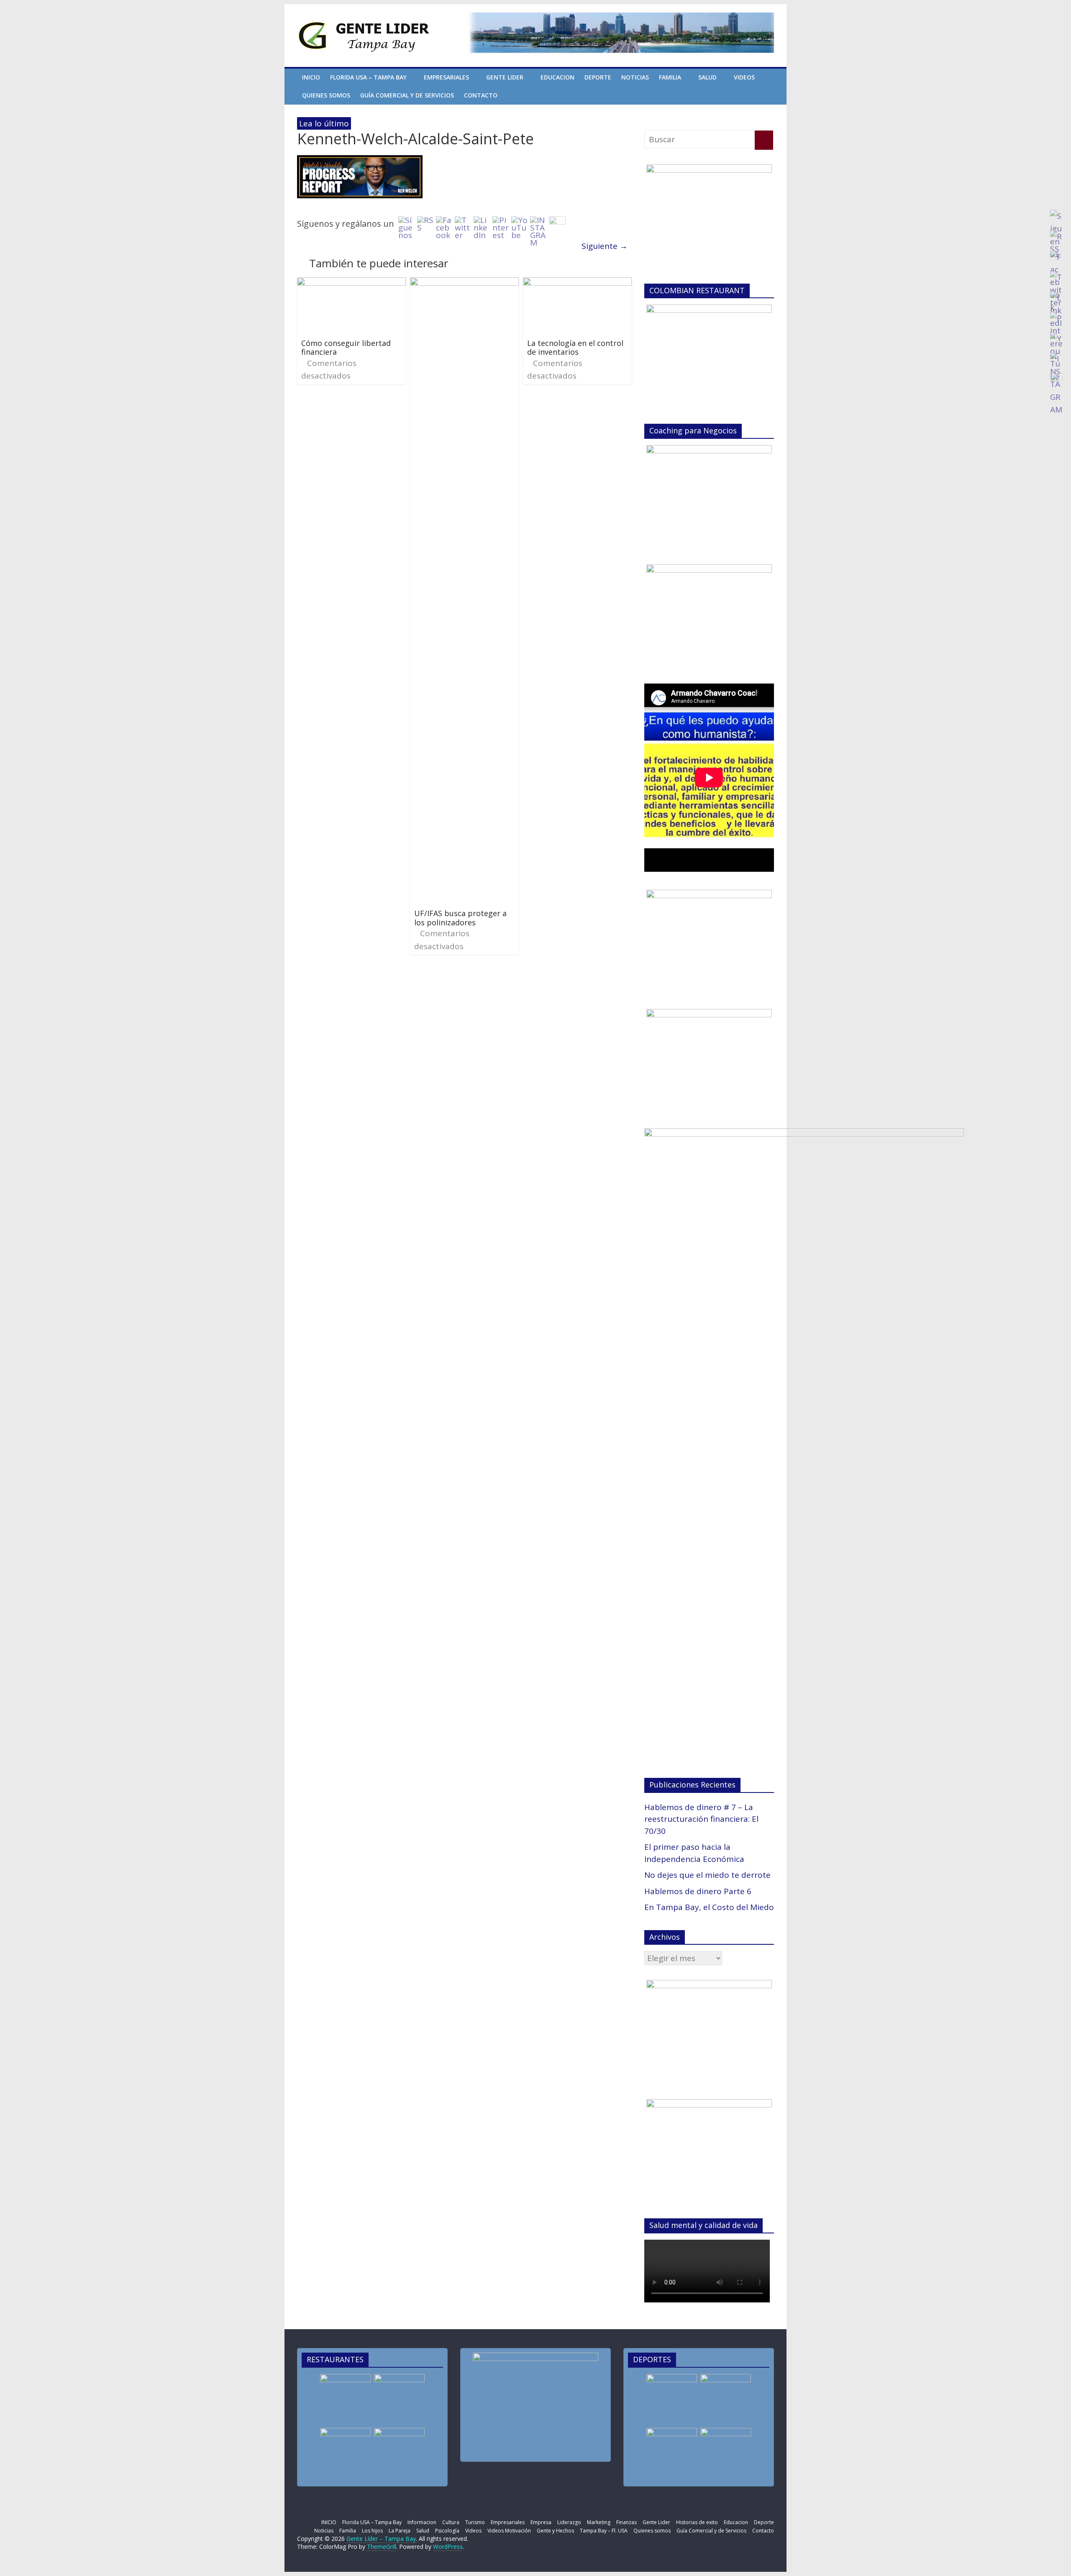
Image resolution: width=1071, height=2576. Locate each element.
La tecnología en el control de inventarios (575, 348)
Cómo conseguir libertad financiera (346, 348)
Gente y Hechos (555, 2531)
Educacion (557, 77)
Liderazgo (569, 2522)
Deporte (598, 77)
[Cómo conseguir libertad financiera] (351, 284)
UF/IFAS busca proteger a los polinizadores (460, 918)
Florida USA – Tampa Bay (368, 77)
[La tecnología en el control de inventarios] (577, 284)
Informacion (422, 2522)
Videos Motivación (509, 2531)
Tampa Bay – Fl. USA (604, 2531)
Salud (707, 77)
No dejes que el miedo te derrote (707, 1875)
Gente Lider (505, 77)
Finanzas (626, 2522)
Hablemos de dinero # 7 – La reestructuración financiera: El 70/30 (701, 1819)
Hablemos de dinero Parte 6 (698, 1891)
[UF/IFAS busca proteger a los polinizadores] (464, 284)
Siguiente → (605, 246)
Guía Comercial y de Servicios (407, 95)
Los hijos (372, 2531)
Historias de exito (697, 2522)
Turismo (475, 2522)
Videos (744, 77)
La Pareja (400, 2531)
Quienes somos (326, 95)
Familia (670, 77)
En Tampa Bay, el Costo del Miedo (709, 1907)
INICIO (311, 77)
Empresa (541, 2522)
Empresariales (446, 77)
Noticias (635, 77)
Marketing (599, 2522)
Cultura (451, 2522)
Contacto (481, 95)
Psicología (447, 2531)
